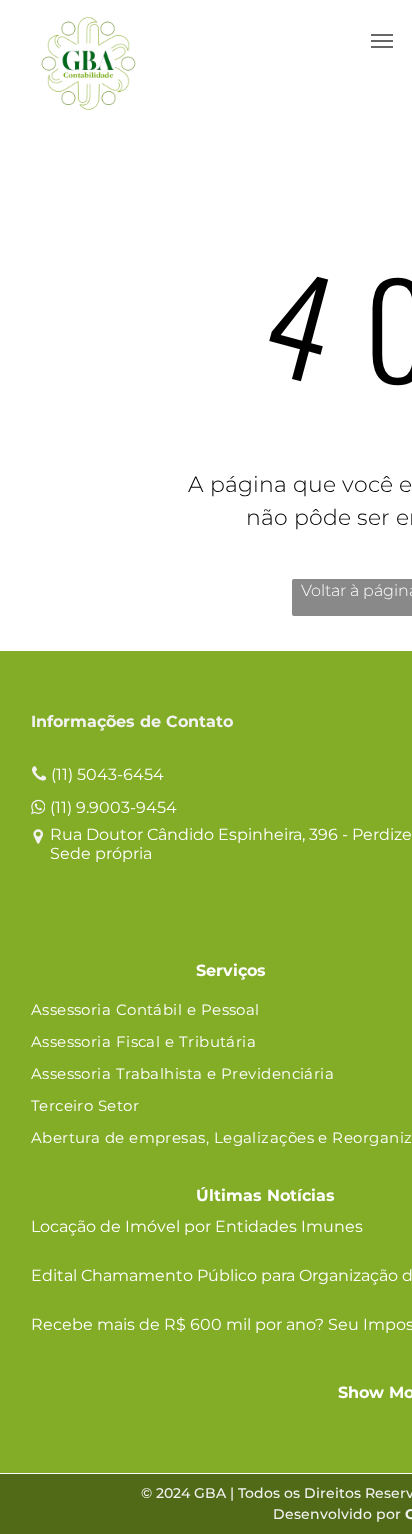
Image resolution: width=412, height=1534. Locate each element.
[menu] (382, 41)
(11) (62, 774)
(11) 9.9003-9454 (113, 807)
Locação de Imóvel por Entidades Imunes (197, 1226)
